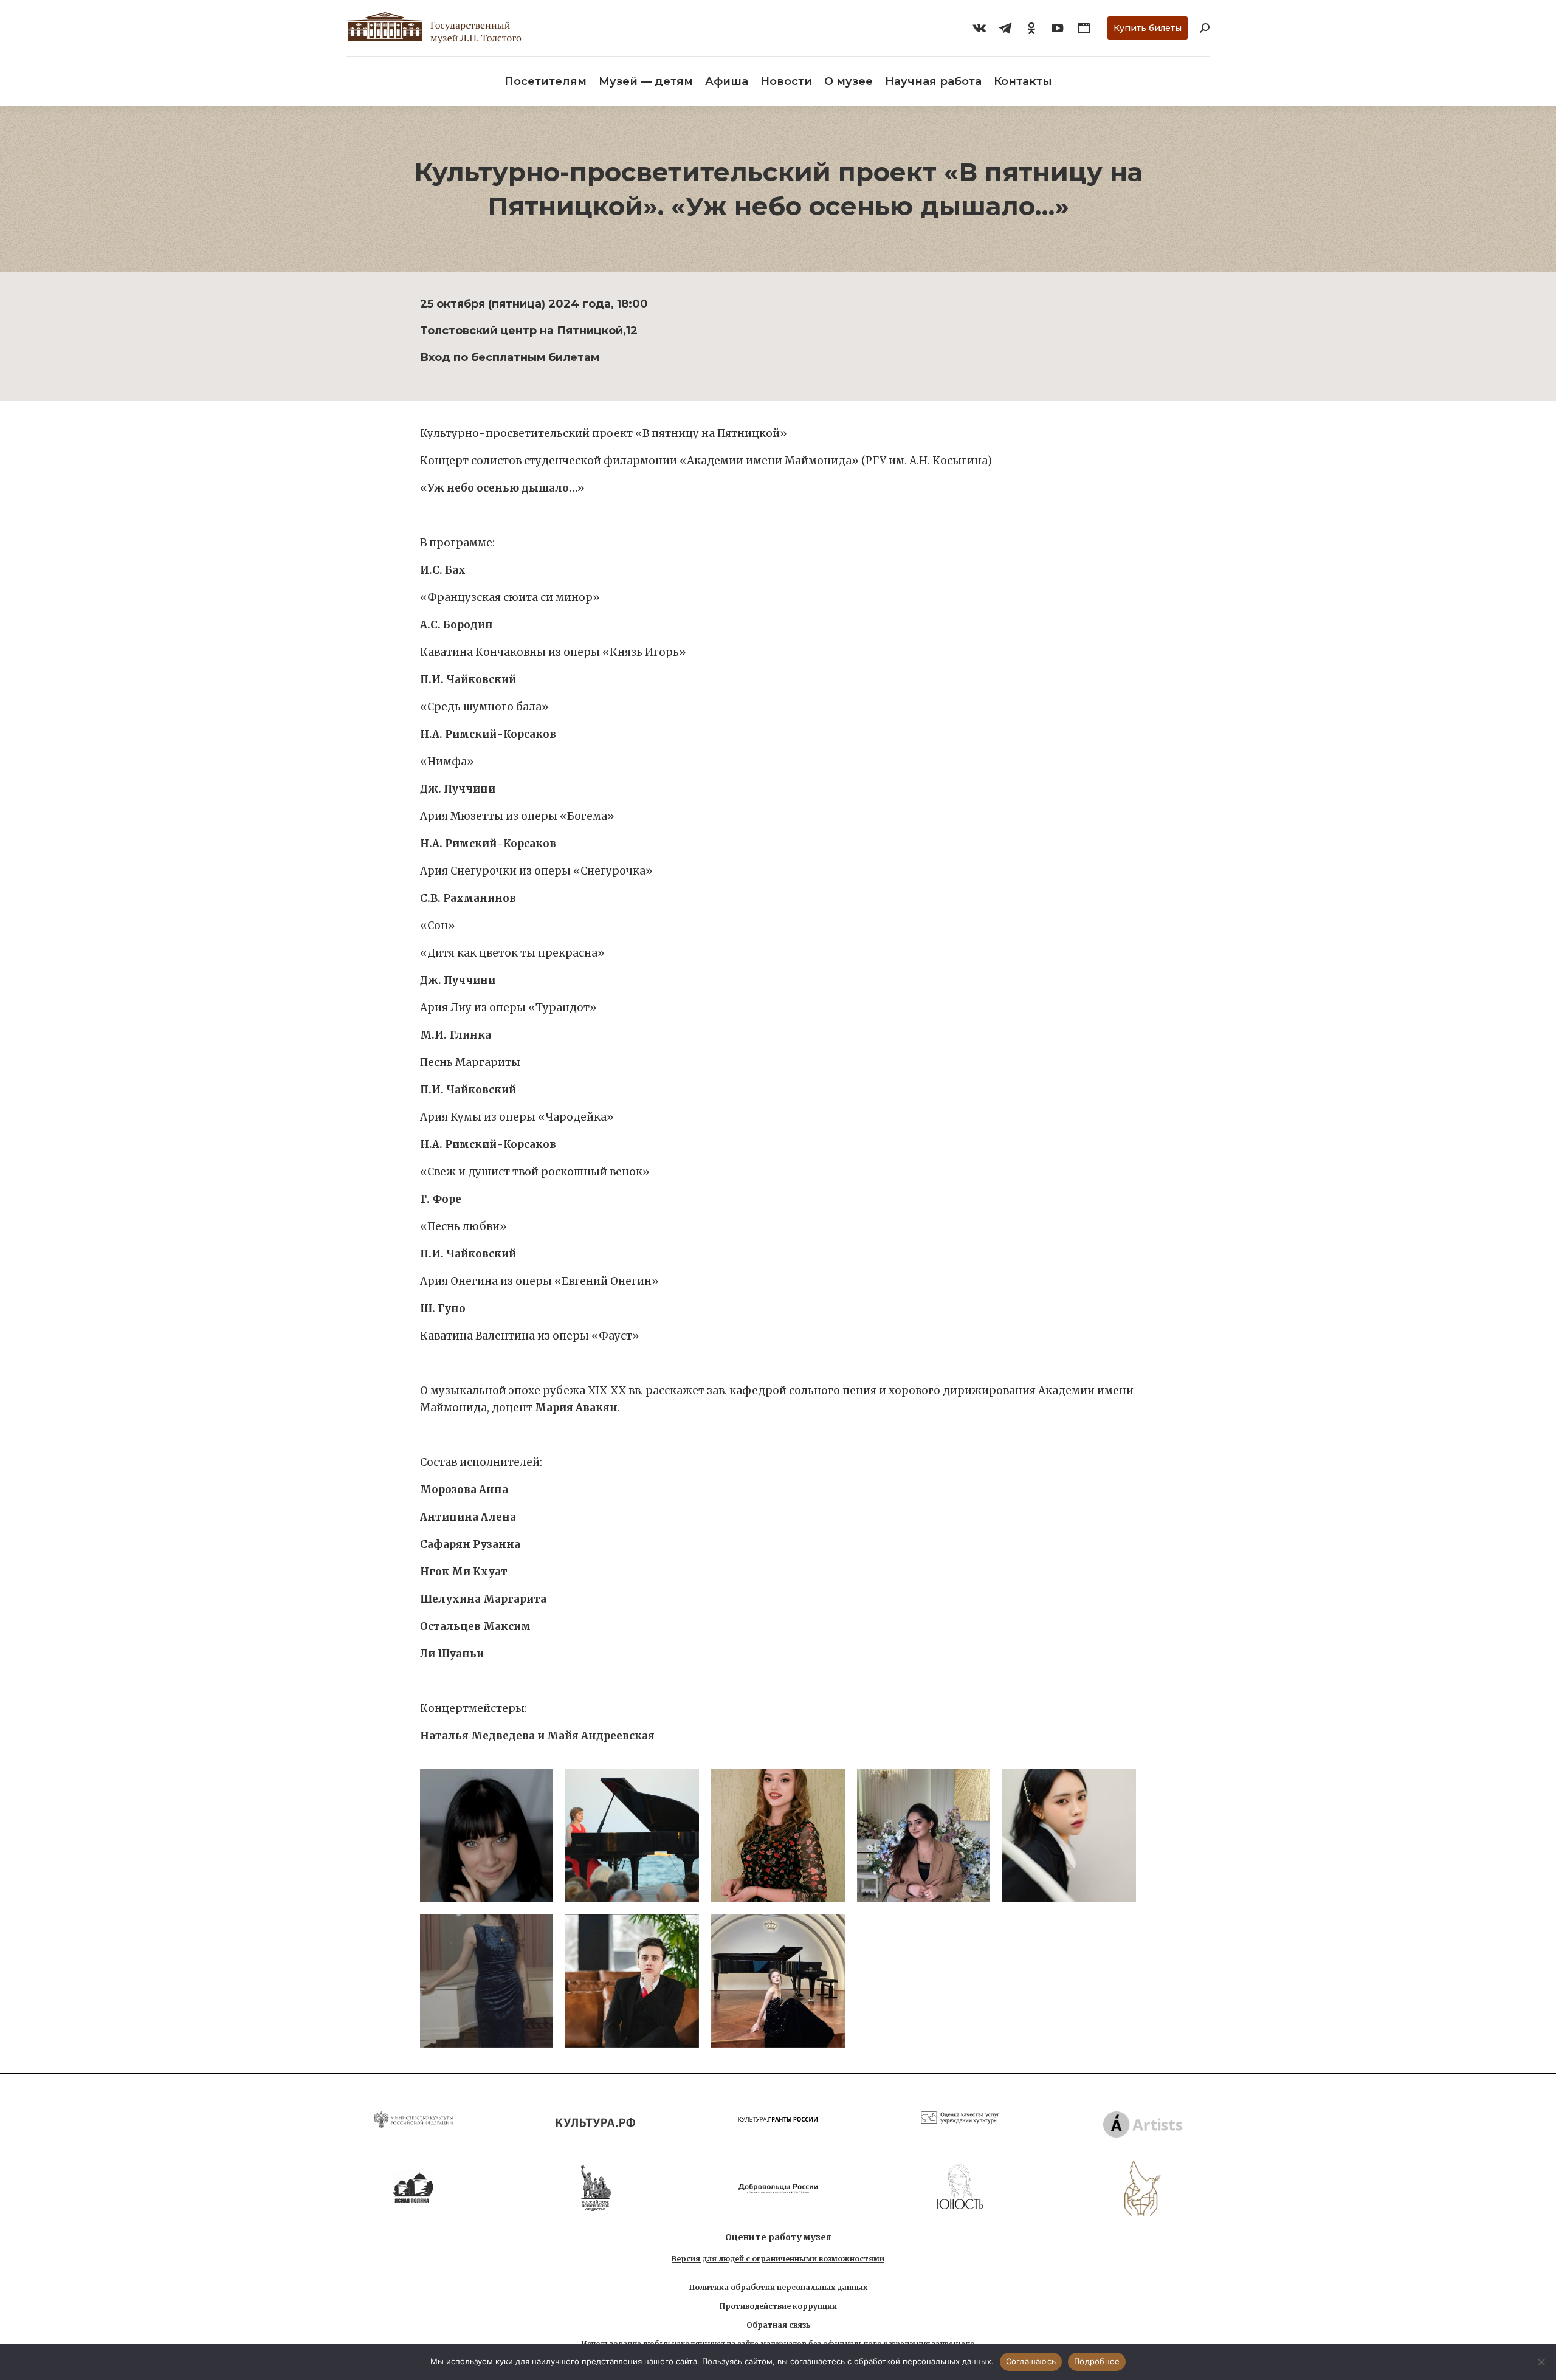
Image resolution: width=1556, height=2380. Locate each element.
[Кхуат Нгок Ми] (1069, 1835)
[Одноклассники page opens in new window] (1031, 28)
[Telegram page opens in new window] (1005, 28)
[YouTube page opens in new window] (1058, 28)
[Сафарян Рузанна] (924, 1835)
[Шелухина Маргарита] (487, 1981)
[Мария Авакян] (487, 1835)
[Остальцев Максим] (632, 1981)
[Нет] (1541, 2362)
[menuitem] (546, 81)
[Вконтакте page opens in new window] (979, 28)
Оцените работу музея (778, 2237)
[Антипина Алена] (778, 1835)
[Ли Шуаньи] (778, 1981)
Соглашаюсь (1031, 2361)
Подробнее (1097, 2361)
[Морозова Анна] (632, 1835)
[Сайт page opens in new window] (1084, 28)
